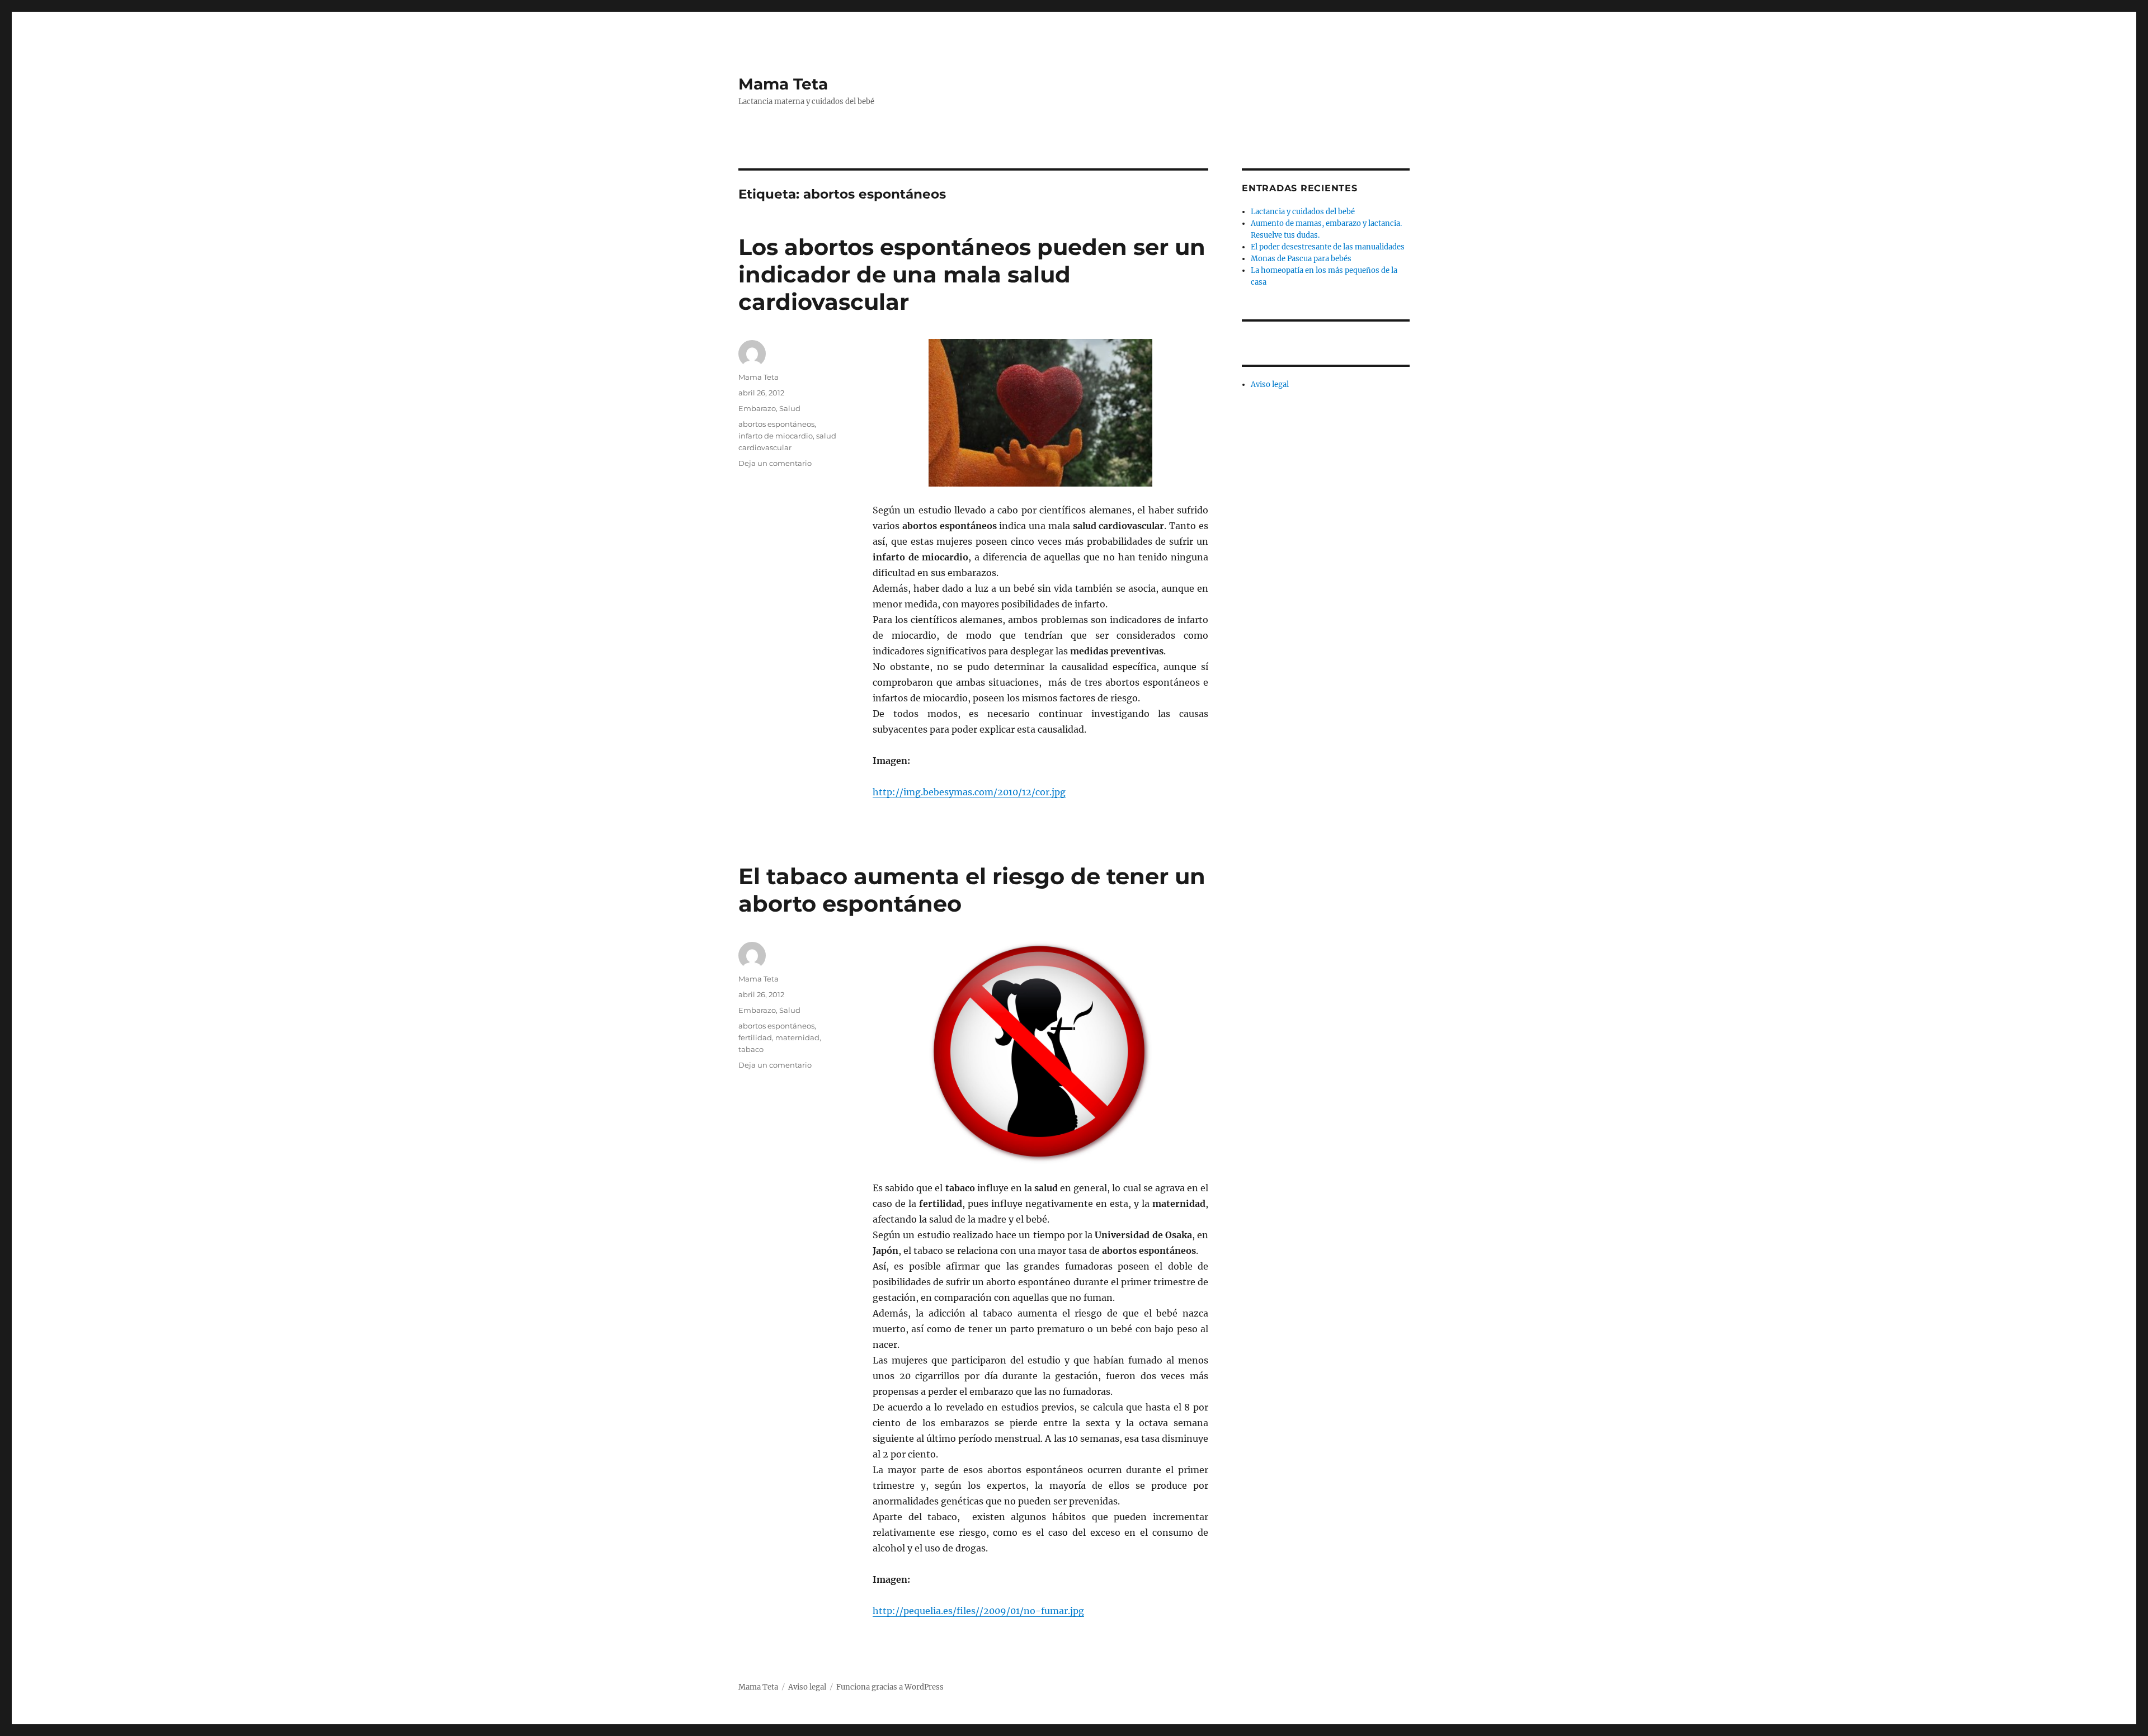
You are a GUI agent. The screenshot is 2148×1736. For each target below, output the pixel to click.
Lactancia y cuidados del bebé (1303, 212)
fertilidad (755, 1037)
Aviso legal (1270, 385)
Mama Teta (783, 84)
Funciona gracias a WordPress (890, 1687)
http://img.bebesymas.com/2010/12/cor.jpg (969, 792)
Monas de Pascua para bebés (1301, 259)
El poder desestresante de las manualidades (1328, 247)
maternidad (797, 1037)
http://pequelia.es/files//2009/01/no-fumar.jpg (978, 1611)
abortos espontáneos (776, 424)
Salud (790, 408)
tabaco (751, 1049)
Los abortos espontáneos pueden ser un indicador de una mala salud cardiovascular (972, 274)
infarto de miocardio (776, 436)
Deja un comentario (775, 463)
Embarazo (757, 408)
